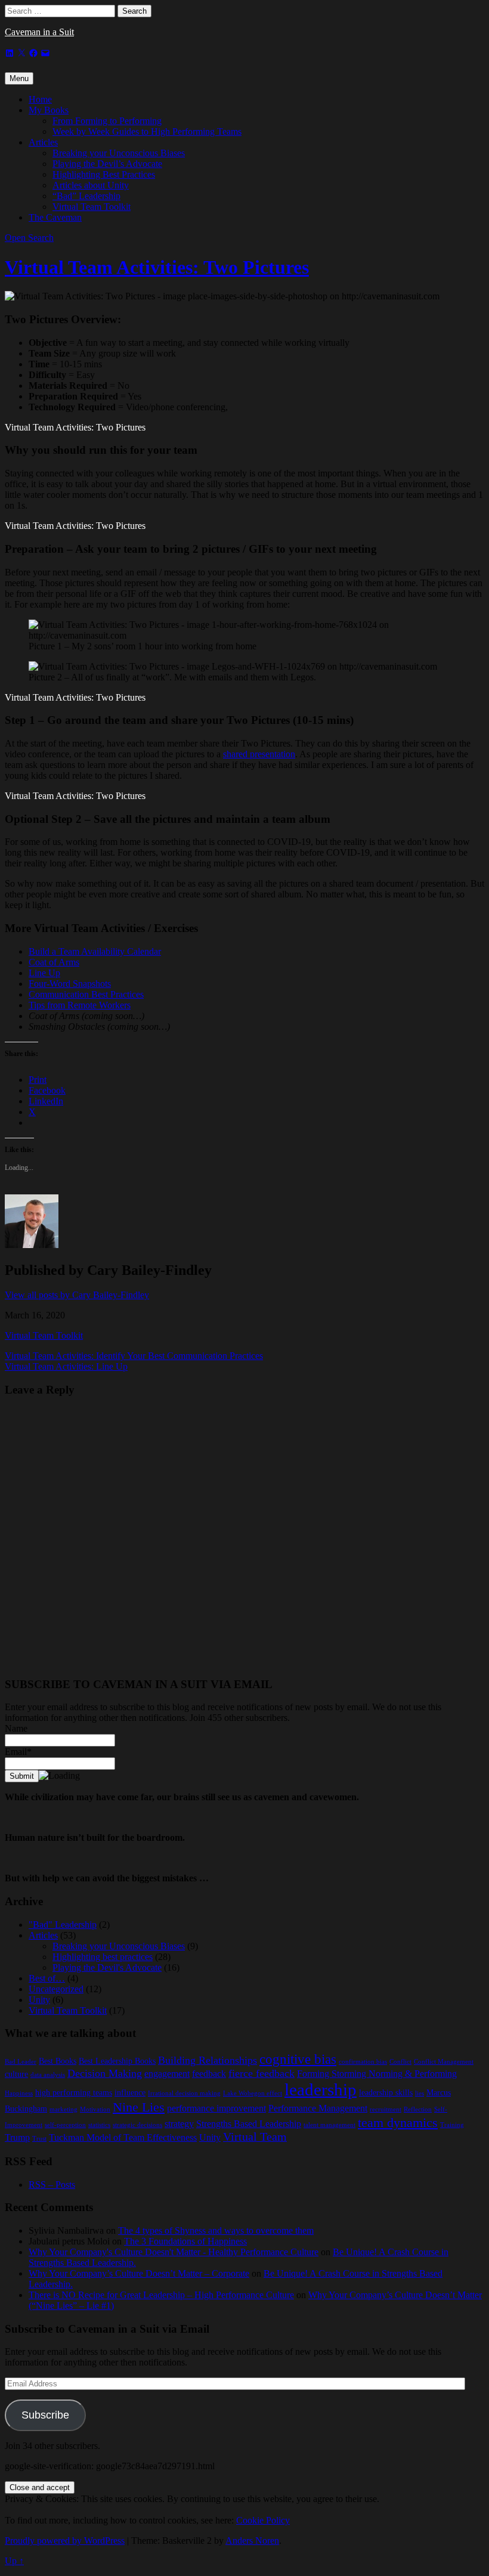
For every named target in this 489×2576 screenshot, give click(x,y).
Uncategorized (56, 1989)
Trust (39, 2139)
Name (16, 1728)
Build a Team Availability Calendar (95, 951)
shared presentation (259, 754)
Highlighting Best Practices (104, 174)
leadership (321, 2089)
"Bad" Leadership (63, 1925)
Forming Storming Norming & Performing (377, 2074)
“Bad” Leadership (86, 196)
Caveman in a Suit (39, 32)
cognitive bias (298, 2059)
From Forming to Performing (107, 121)
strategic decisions (137, 2125)
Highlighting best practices (103, 1957)
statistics (99, 2125)
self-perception (65, 2125)
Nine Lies (139, 2107)
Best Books (58, 2061)
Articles (43, 142)
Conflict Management (444, 2062)
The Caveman (55, 217)
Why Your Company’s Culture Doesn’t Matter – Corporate (139, 2273)
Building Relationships (208, 2060)
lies (420, 2093)
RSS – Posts (52, 2185)
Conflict (400, 2062)
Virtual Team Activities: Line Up (66, 1366)
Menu (19, 78)
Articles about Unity (91, 185)
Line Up (44, 973)
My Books (49, 110)
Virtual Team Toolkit (92, 207)
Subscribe (45, 2415)
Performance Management (318, 2108)
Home (40, 99)
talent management (329, 2125)
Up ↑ (14, 2561)
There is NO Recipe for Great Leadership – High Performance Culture (161, 2295)
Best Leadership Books (117, 2061)
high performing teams (74, 2093)
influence (130, 2093)
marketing (64, 2109)
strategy (179, 2124)
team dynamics (398, 2123)
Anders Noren (252, 2541)
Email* (18, 1752)
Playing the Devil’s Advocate (107, 164)
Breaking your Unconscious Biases (119, 153)
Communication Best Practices (86, 994)
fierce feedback (261, 2073)
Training (452, 2125)
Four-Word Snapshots (70, 984)
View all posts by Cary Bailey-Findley (77, 1295)
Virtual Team (255, 2137)
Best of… (47, 1978)
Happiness (19, 2093)
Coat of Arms (54, 962)
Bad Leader (21, 2062)
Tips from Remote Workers (80, 1005)
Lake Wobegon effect (253, 2093)
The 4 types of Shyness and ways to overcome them (216, 2230)
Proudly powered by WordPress (65, 2541)
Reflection (418, 2109)
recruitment (386, 2109)
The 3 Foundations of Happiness (185, 2241)
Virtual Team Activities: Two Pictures (157, 267)
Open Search (29, 238)
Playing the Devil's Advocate (107, 1967)
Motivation (95, 2109)
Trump (17, 2137)
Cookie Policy (263, 2520)
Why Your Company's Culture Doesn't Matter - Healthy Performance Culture (174, 2252)
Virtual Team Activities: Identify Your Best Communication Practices (134, 1356)
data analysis (48, 2075)
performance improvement (216, 2108)
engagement (167, 2074)
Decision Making (105, 2073)
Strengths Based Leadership (249, 2124)
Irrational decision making (184, 2093)
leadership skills (386, 2093)
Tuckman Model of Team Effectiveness (123, 2137)
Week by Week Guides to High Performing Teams (147, 131)
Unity (39, 2000)
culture (16, 2074)
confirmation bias (363, 2062)
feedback (209, 2074)
